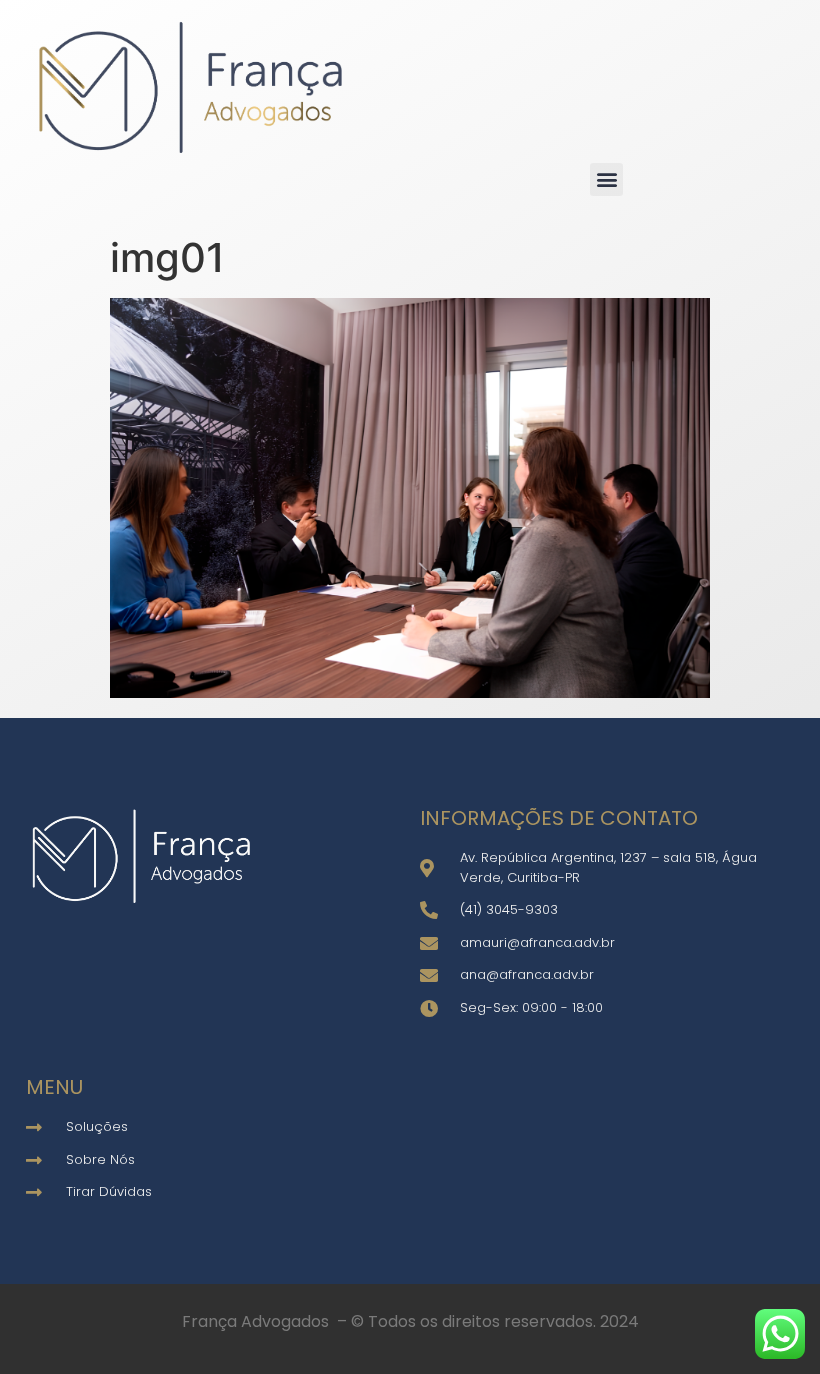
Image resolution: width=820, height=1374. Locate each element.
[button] (606, 179)
